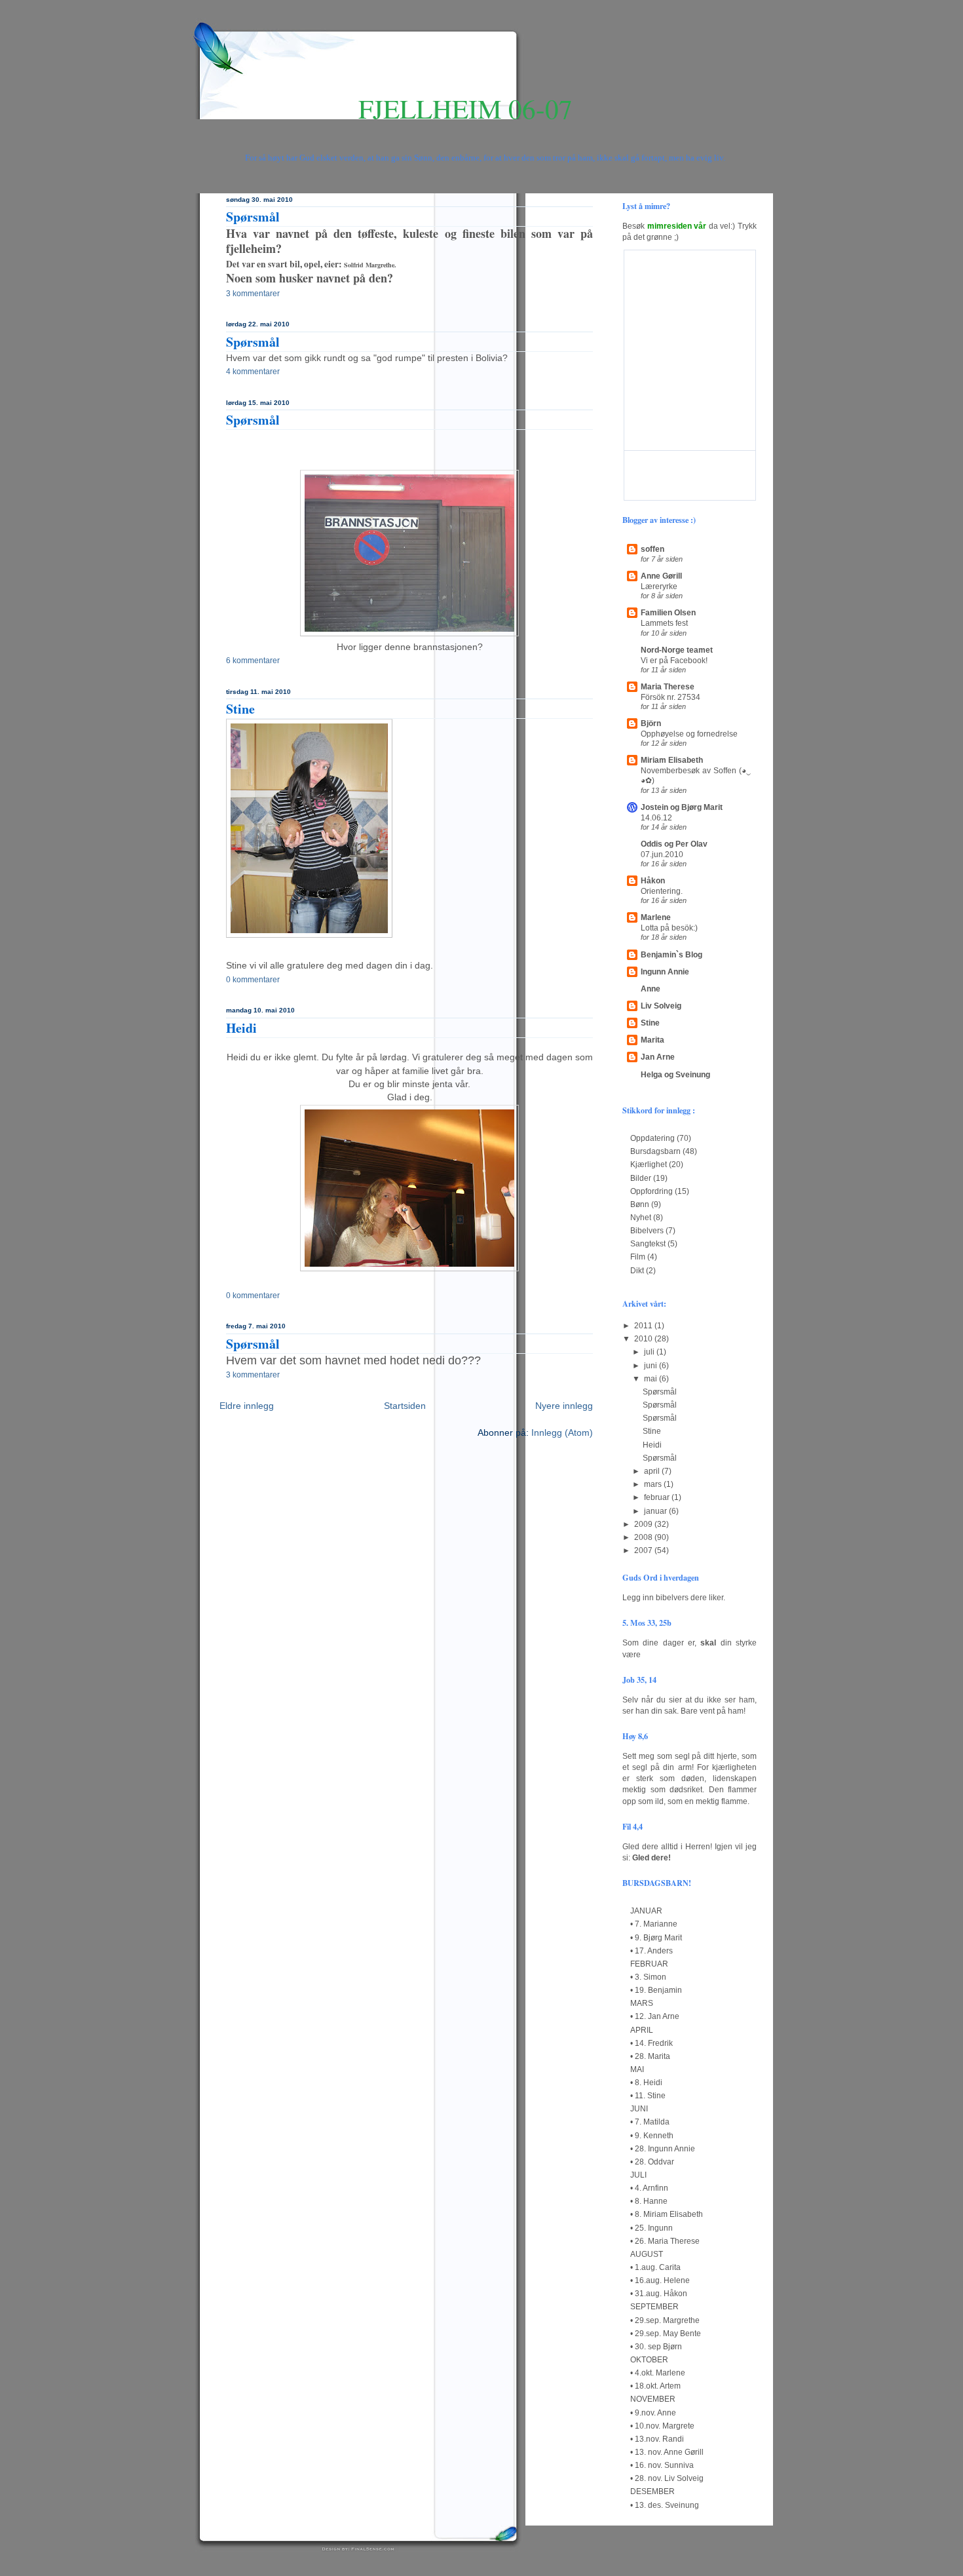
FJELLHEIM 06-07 (465, 108)
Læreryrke (659, 586)
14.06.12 (656, 817)
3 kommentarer (253, 294)
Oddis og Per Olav (674, 844)
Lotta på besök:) (669, 928)
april (653, 1471)
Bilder (641, 1178)
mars (654, 1484)
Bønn (640, 1204)
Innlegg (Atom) (562, 1433)
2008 (644, 1537)
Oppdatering (652, 1138)
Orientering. (662, 891)
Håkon (653, 881)
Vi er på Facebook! (674, 660)
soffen (652, 549)
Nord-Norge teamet (677, 650)
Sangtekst (648, 1244)
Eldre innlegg (247, 1406)
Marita (652, 1040)
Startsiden (405, 1406)
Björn (651, 723)
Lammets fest (664, 623)
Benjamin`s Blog (671, 955)
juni (651, 1366)
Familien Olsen (668, 613)
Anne (651, 989)
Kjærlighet (649, 1164)
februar (658, 1497)
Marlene (656, 917)
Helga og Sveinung (675, 1075)
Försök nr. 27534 (670, 697)
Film (638, 1257)
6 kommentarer (253, 661)
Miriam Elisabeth (672, 760)
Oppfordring (651, 1191)
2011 (644, 1326)
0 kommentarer (253, 980)
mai (651, 1379)
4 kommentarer (253, 372)
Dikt (637, 1271)
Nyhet (641, 1218)
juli (650, 1352)
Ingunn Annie (665, 972)
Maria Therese (668, 687)
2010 (644, 1339)
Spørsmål (253, 217)
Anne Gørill (661, 576)
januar (656, 1511)
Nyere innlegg (564, 1406)
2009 (644, 1524)
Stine (240, 709)
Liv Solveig (661, 1006)
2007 (644, 1550)
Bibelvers (647, 1231)
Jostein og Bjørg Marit (682, 807)
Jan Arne (658, 1057)
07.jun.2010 (662, 854)
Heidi (241, 1028)
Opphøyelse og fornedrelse (689, 734)
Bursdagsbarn (655, 1151)
